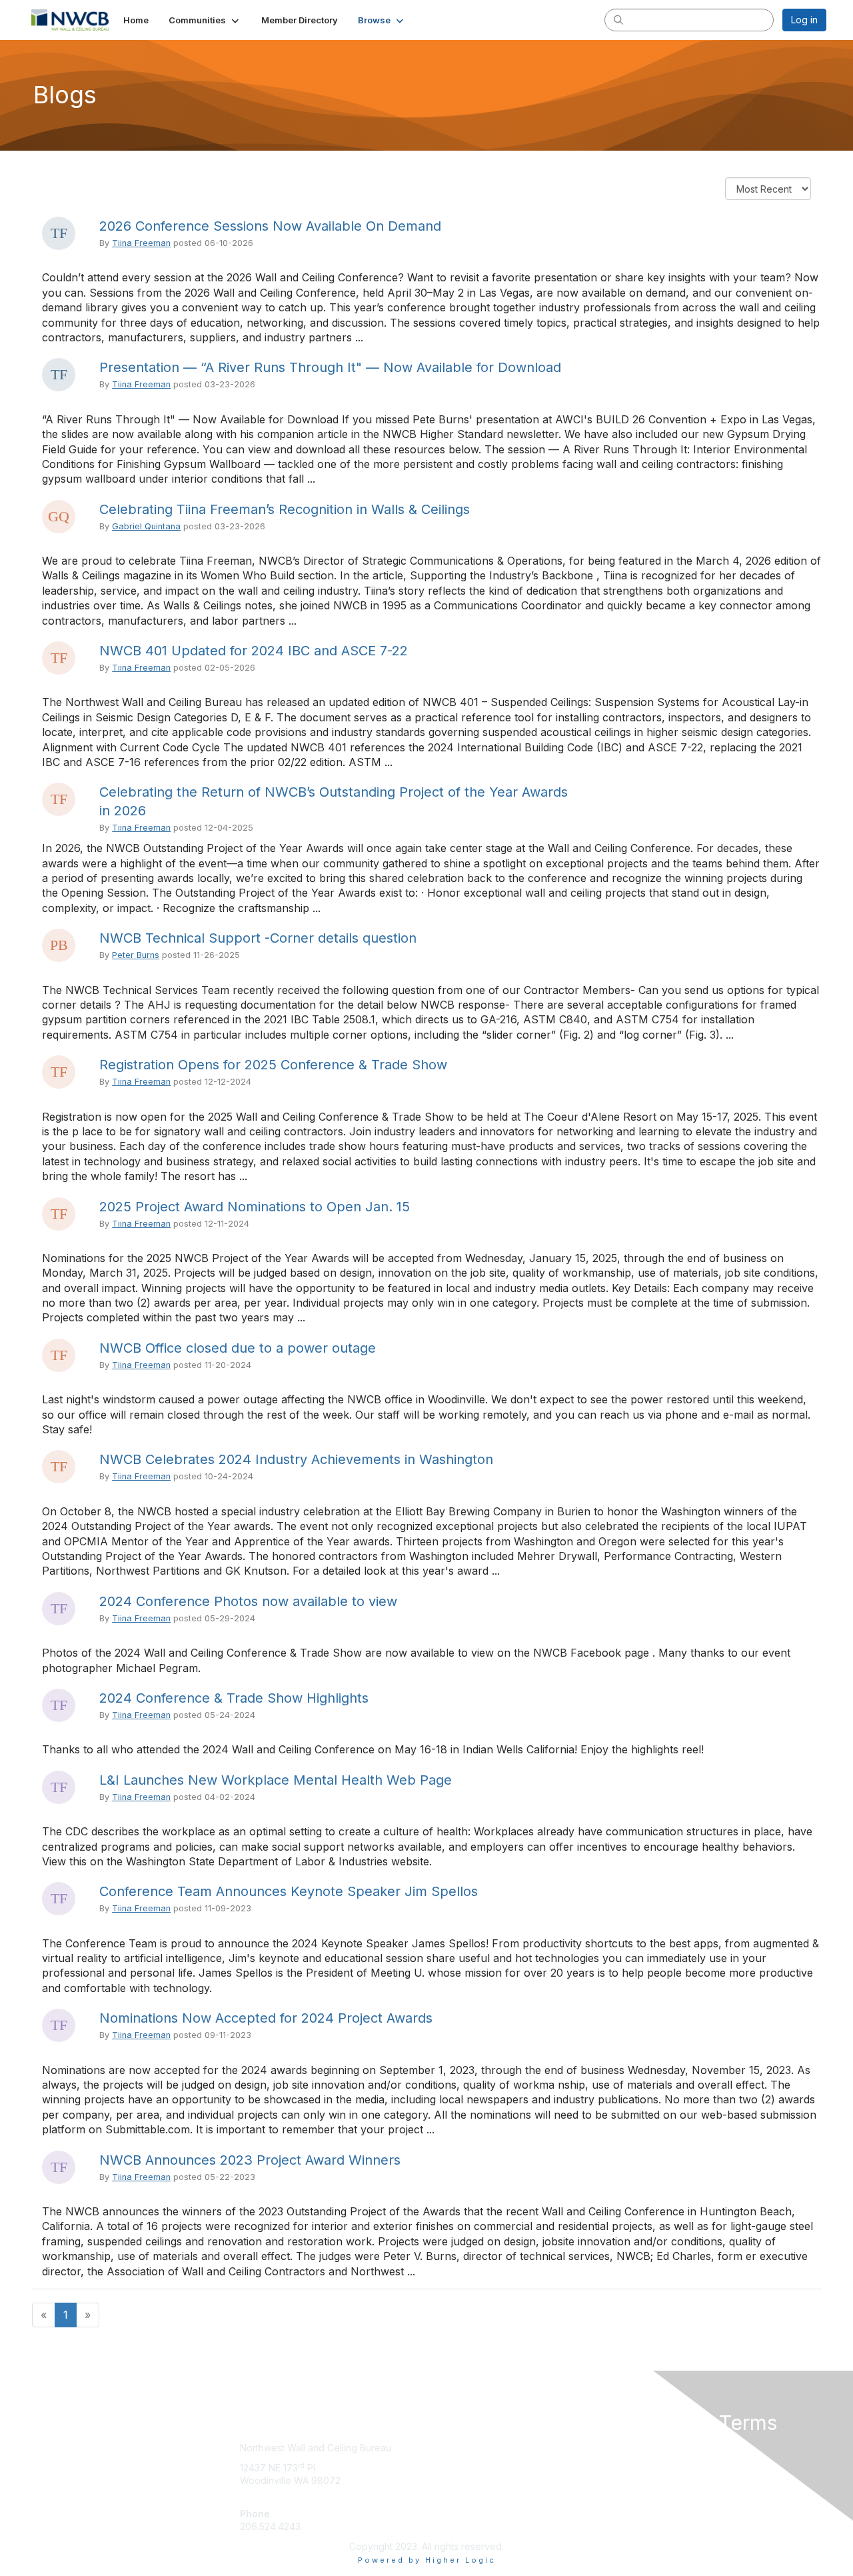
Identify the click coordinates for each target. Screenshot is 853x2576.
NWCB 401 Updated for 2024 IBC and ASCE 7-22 (254, 651)
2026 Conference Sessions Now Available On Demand (270, 226)
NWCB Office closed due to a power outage (238, 1348)
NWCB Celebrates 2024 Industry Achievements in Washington (296, 1459)
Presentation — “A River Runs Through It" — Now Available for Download (330, 367)
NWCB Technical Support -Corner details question (258, 938)
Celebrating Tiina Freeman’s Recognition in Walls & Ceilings (285, 509)
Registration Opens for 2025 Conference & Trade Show (273, 1065)
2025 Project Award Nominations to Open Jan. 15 (255, 1207)
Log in (804, 20)
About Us (644, 2448)
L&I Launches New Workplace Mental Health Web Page (276, 1780)
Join (441, 2448)
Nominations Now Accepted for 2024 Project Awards (266, 2018)
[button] (205, 20)
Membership (459, 2461)
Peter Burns (136, 955)
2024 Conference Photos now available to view (248, 1601)
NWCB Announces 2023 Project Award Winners (250, 2160)
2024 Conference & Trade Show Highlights (234, 1698)
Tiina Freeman (141, 243)
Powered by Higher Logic (427, 2560)
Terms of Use (654, 2461)
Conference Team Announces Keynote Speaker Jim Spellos (289, 1891)
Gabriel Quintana (146, 526)
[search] (618, 19)
